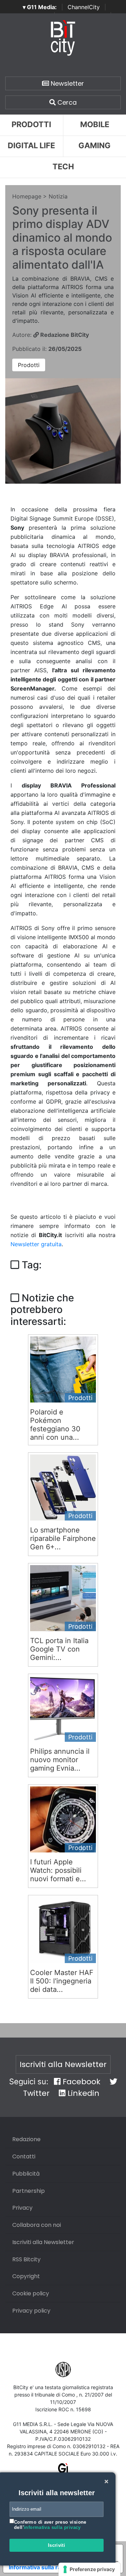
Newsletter (66, 83)
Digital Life (31, 145)
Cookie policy (31, 2293)
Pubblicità (26, 2174)
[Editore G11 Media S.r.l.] (63, 2471)
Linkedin (82, 2093)
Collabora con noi (37, 2225)
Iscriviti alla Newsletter (63, 2064)
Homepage (27, 196)
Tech (63, 166)
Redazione (26, 2139)
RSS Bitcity (26, 2259)
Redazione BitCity (64, 335)
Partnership (29, 2191)
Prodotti (31, 124)
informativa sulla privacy (52, 2527)
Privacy (22, 2208)
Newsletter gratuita (36, 1244)
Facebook (80, 2082)
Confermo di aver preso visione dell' (50, 2525)
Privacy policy (31, 2311)
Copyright (26, 2276)
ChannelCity (84, 7)
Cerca (66, 102)
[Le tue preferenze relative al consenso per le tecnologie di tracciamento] (89, 2569)
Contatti (24, 2156)
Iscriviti (57, 2545)
